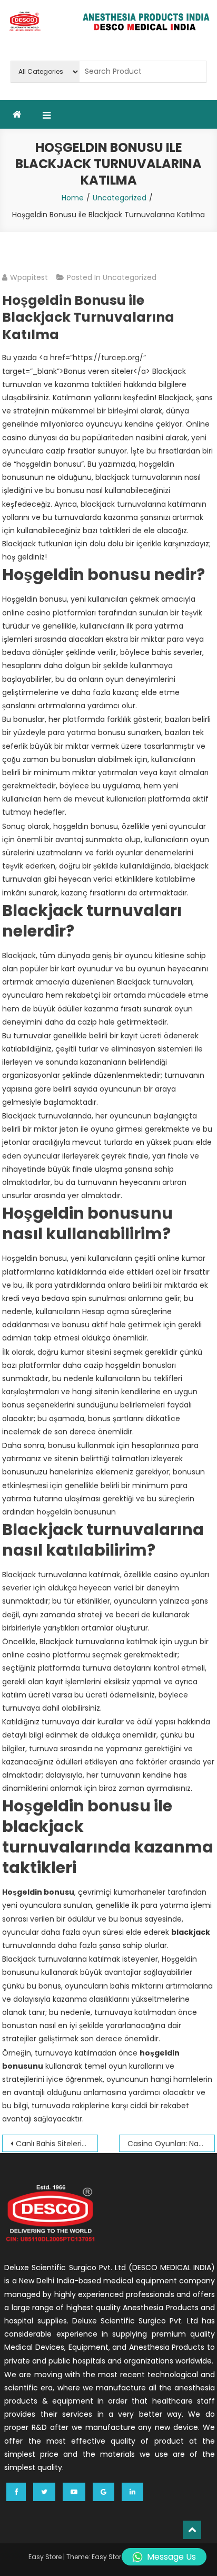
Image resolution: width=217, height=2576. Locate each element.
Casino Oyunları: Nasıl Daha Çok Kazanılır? (171, 2144)
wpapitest (29, 277)
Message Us (171, 2557)
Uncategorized (130, 277)
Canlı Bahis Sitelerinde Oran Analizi (57, 2144)
